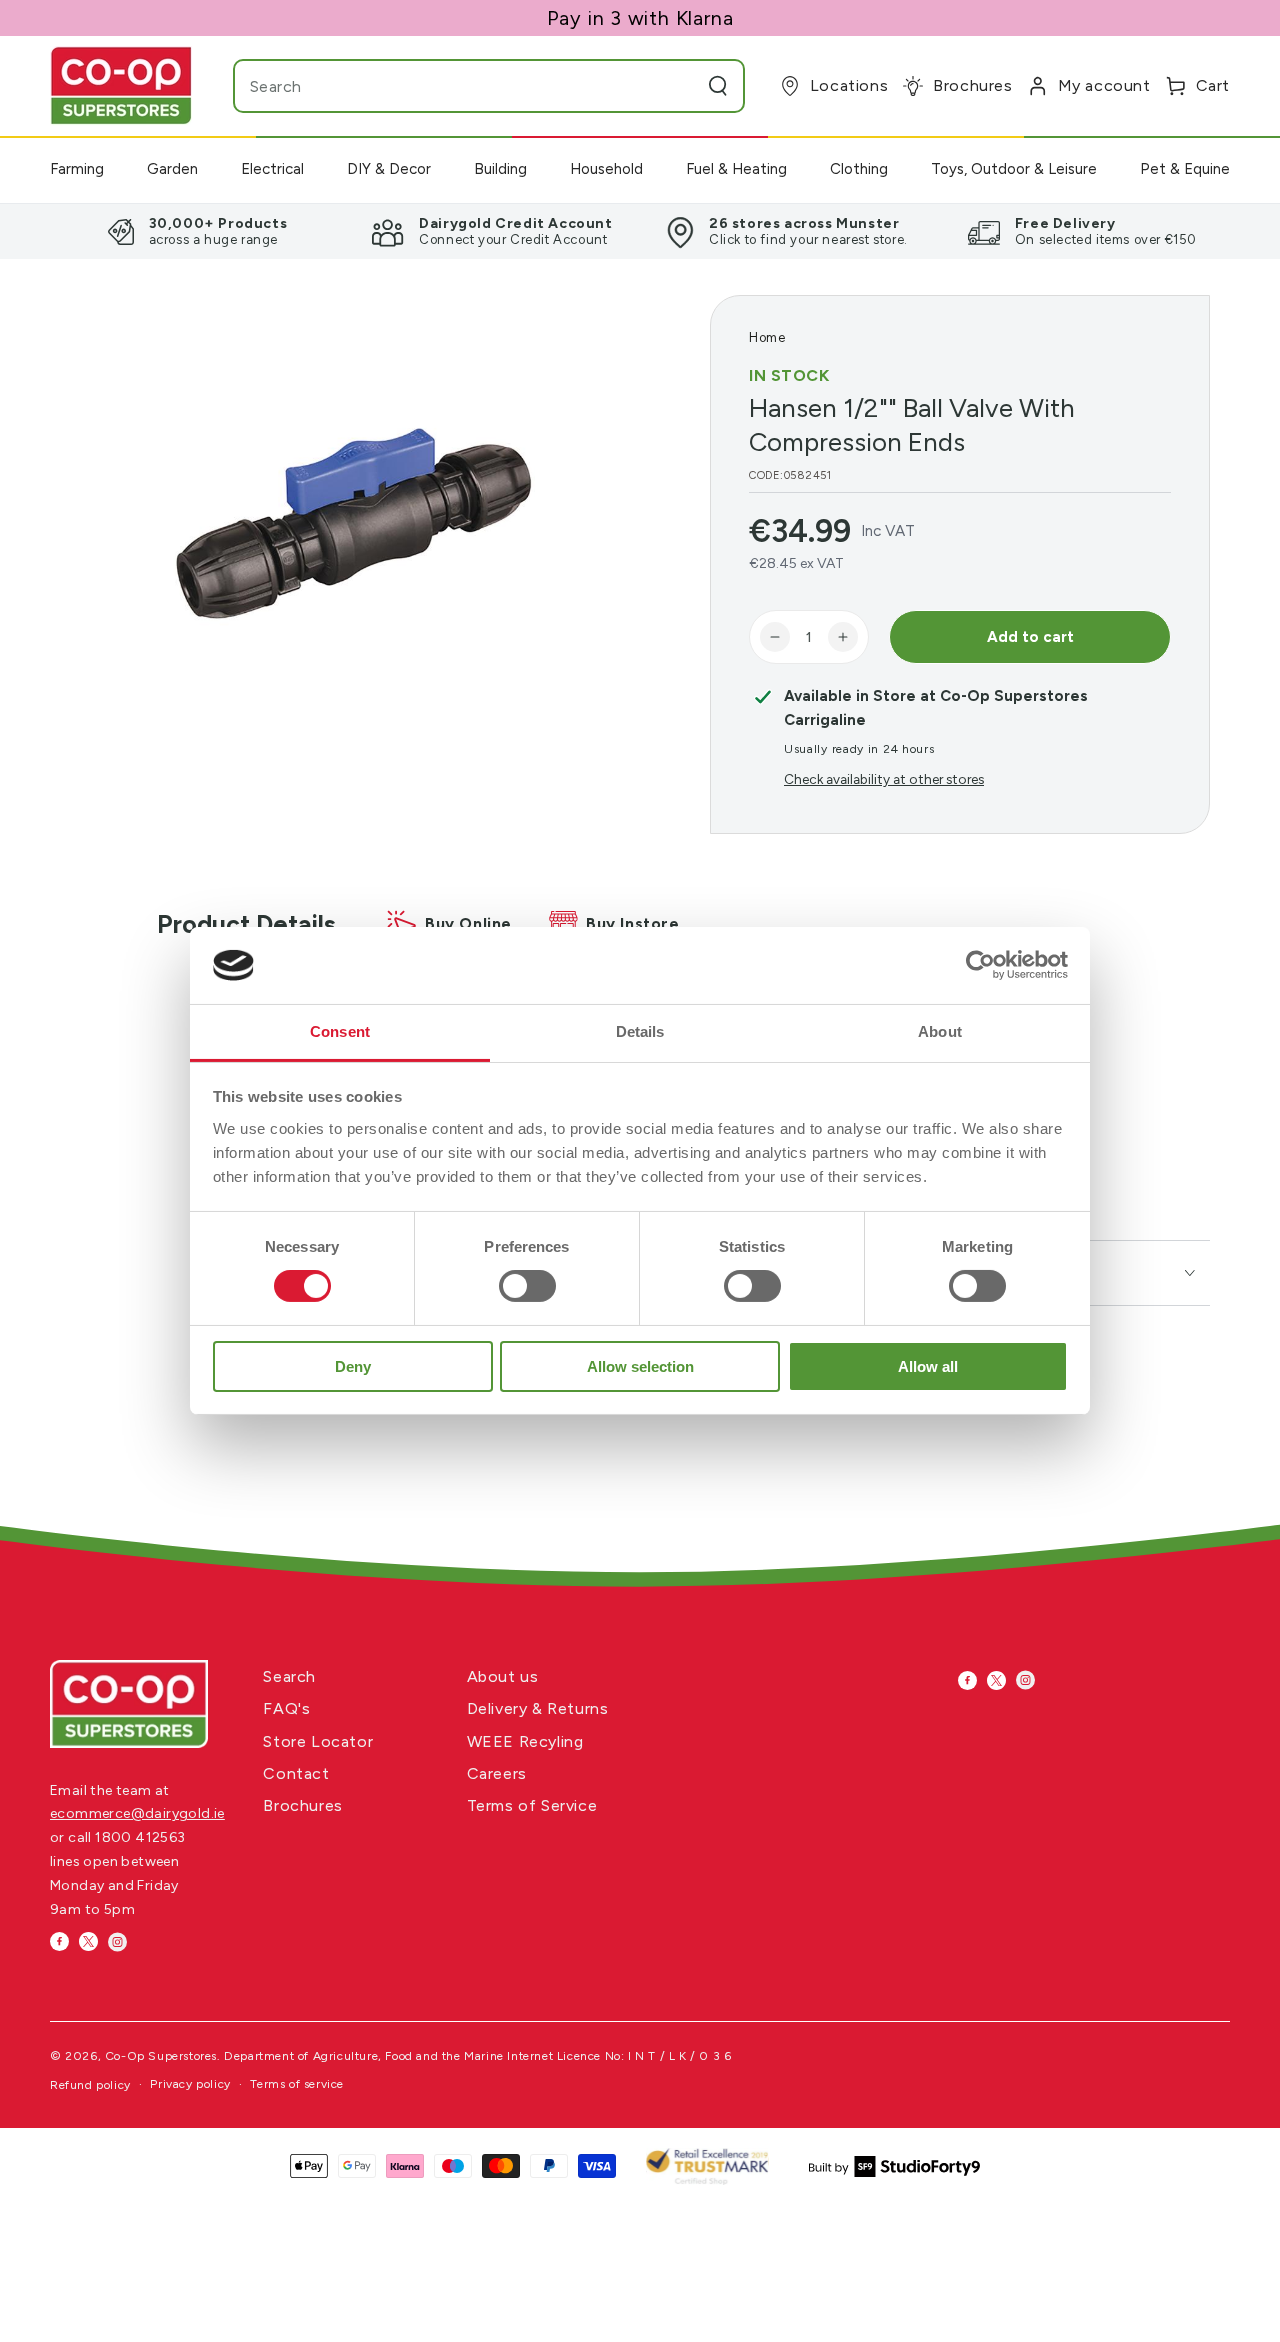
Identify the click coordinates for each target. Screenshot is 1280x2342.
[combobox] (450, 86)
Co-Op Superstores (161, 2056)
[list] (640, 231)
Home (767, 337)
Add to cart (1030, 637)
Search (289, 1676)
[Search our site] (718, 86)
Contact (296, 1773)
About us (503, 1676)
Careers (497, 1773)
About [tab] (940, 1031)
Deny (353, 1366)
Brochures (302, 1805)
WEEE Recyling (525, 1741)
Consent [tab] (340, 1031)
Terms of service (297, 2084)
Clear (679, 86)
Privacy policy (190, 2084)
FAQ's (286, 1708)
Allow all (928, 1366)
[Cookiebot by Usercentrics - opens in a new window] (980, 965)
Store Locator (318, 1741)
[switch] (527, 1286)
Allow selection (640, 1366)
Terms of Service (532, 1805)
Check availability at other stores (884, 779)
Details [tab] (640, 1031)
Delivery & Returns (538, 1708)
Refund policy (90, 2085)
